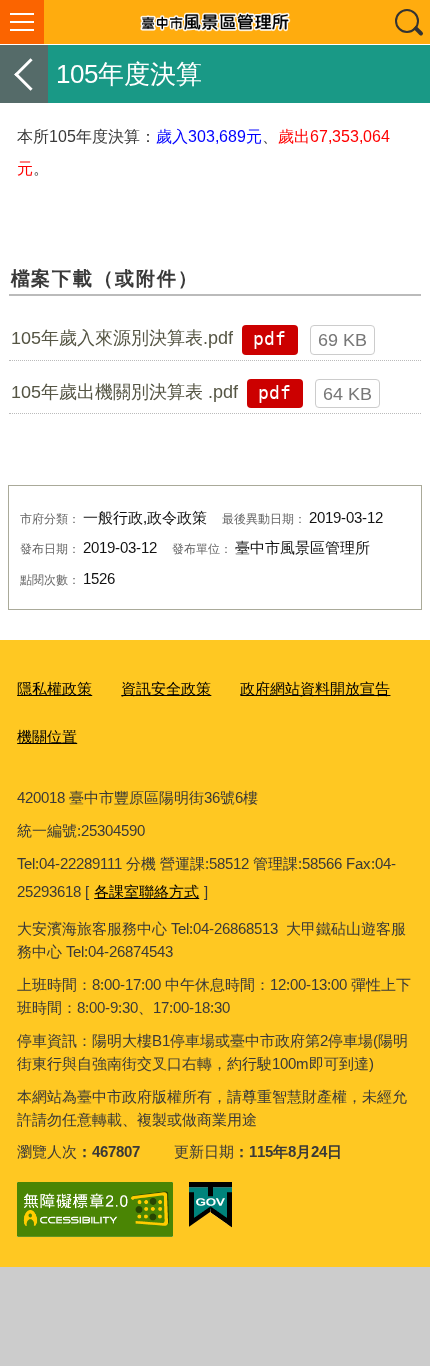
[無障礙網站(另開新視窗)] (95, 1209)
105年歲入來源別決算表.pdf (122, 338)
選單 (22, 22)
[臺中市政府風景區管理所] (215, 22)
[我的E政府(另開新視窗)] (210, 1205)
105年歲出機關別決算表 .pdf (124, 392)
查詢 (408, 22)
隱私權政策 (54, 688)
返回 (24, 74)
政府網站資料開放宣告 (315, 688)
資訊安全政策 (166, 688)
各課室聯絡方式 (146, 891)
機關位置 (47, 736)
